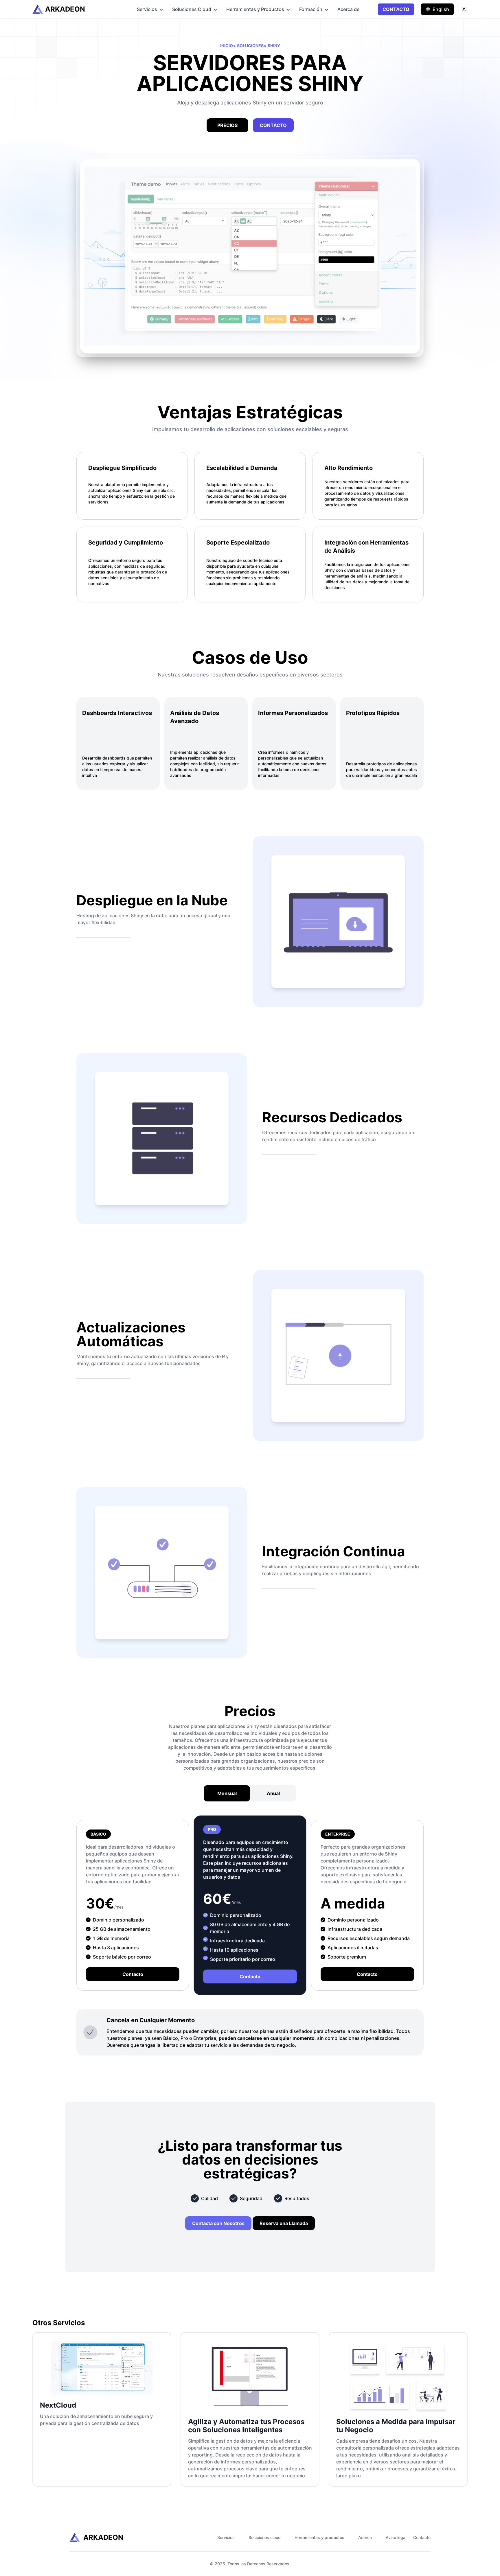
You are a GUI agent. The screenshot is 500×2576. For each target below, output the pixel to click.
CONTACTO (396, 9)
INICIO (227, 46)
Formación (311, 9)
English (441, 9)
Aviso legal (396, 2537)
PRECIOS (227, 125)
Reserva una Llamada (284, 2223)
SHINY (274, 46)
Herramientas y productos (319, 2537)
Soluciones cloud (265, 2537)
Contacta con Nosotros (218, 2223)
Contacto (133, 1974)
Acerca (365, 2537)
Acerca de (348, 9)
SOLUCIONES (251, 46)
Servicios (147, 9)
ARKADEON (65, 9)
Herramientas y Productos (255, 9)
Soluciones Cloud (192, 9)
